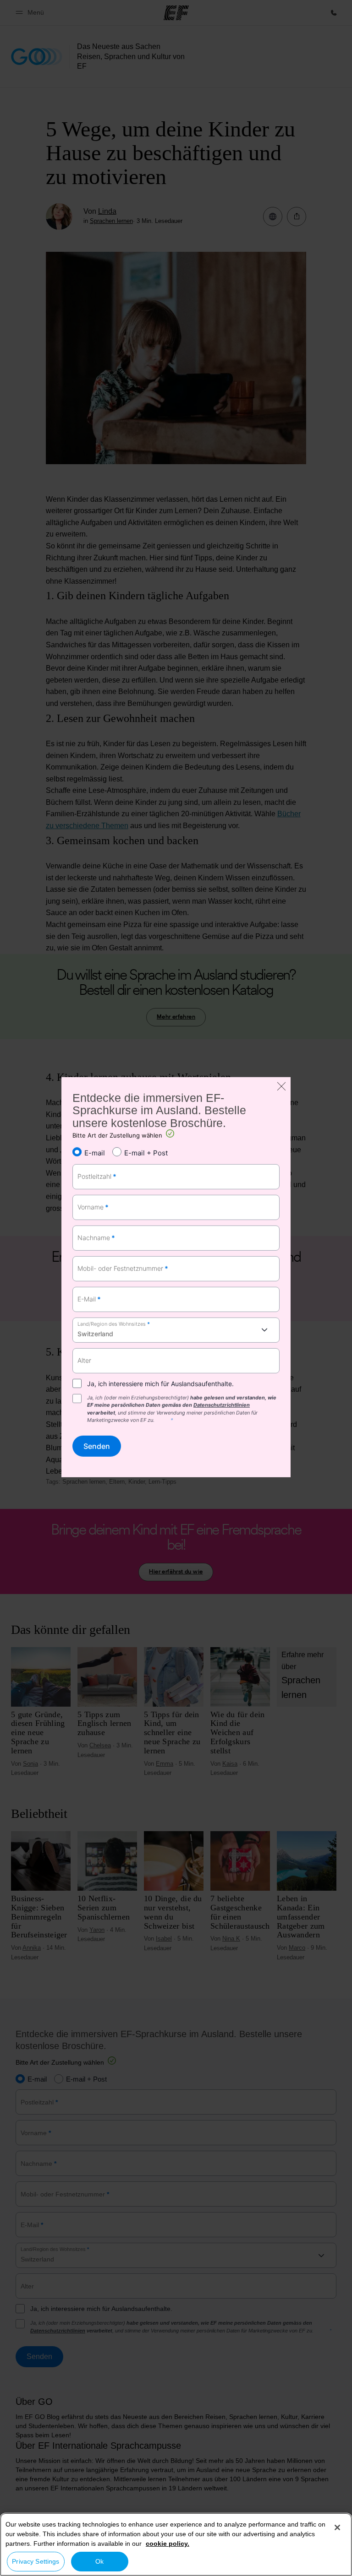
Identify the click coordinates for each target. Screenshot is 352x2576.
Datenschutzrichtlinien (222, 1405)
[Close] (337, 2527)
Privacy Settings (36, 2561)
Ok (99, 2561)
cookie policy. (168, 2543)
